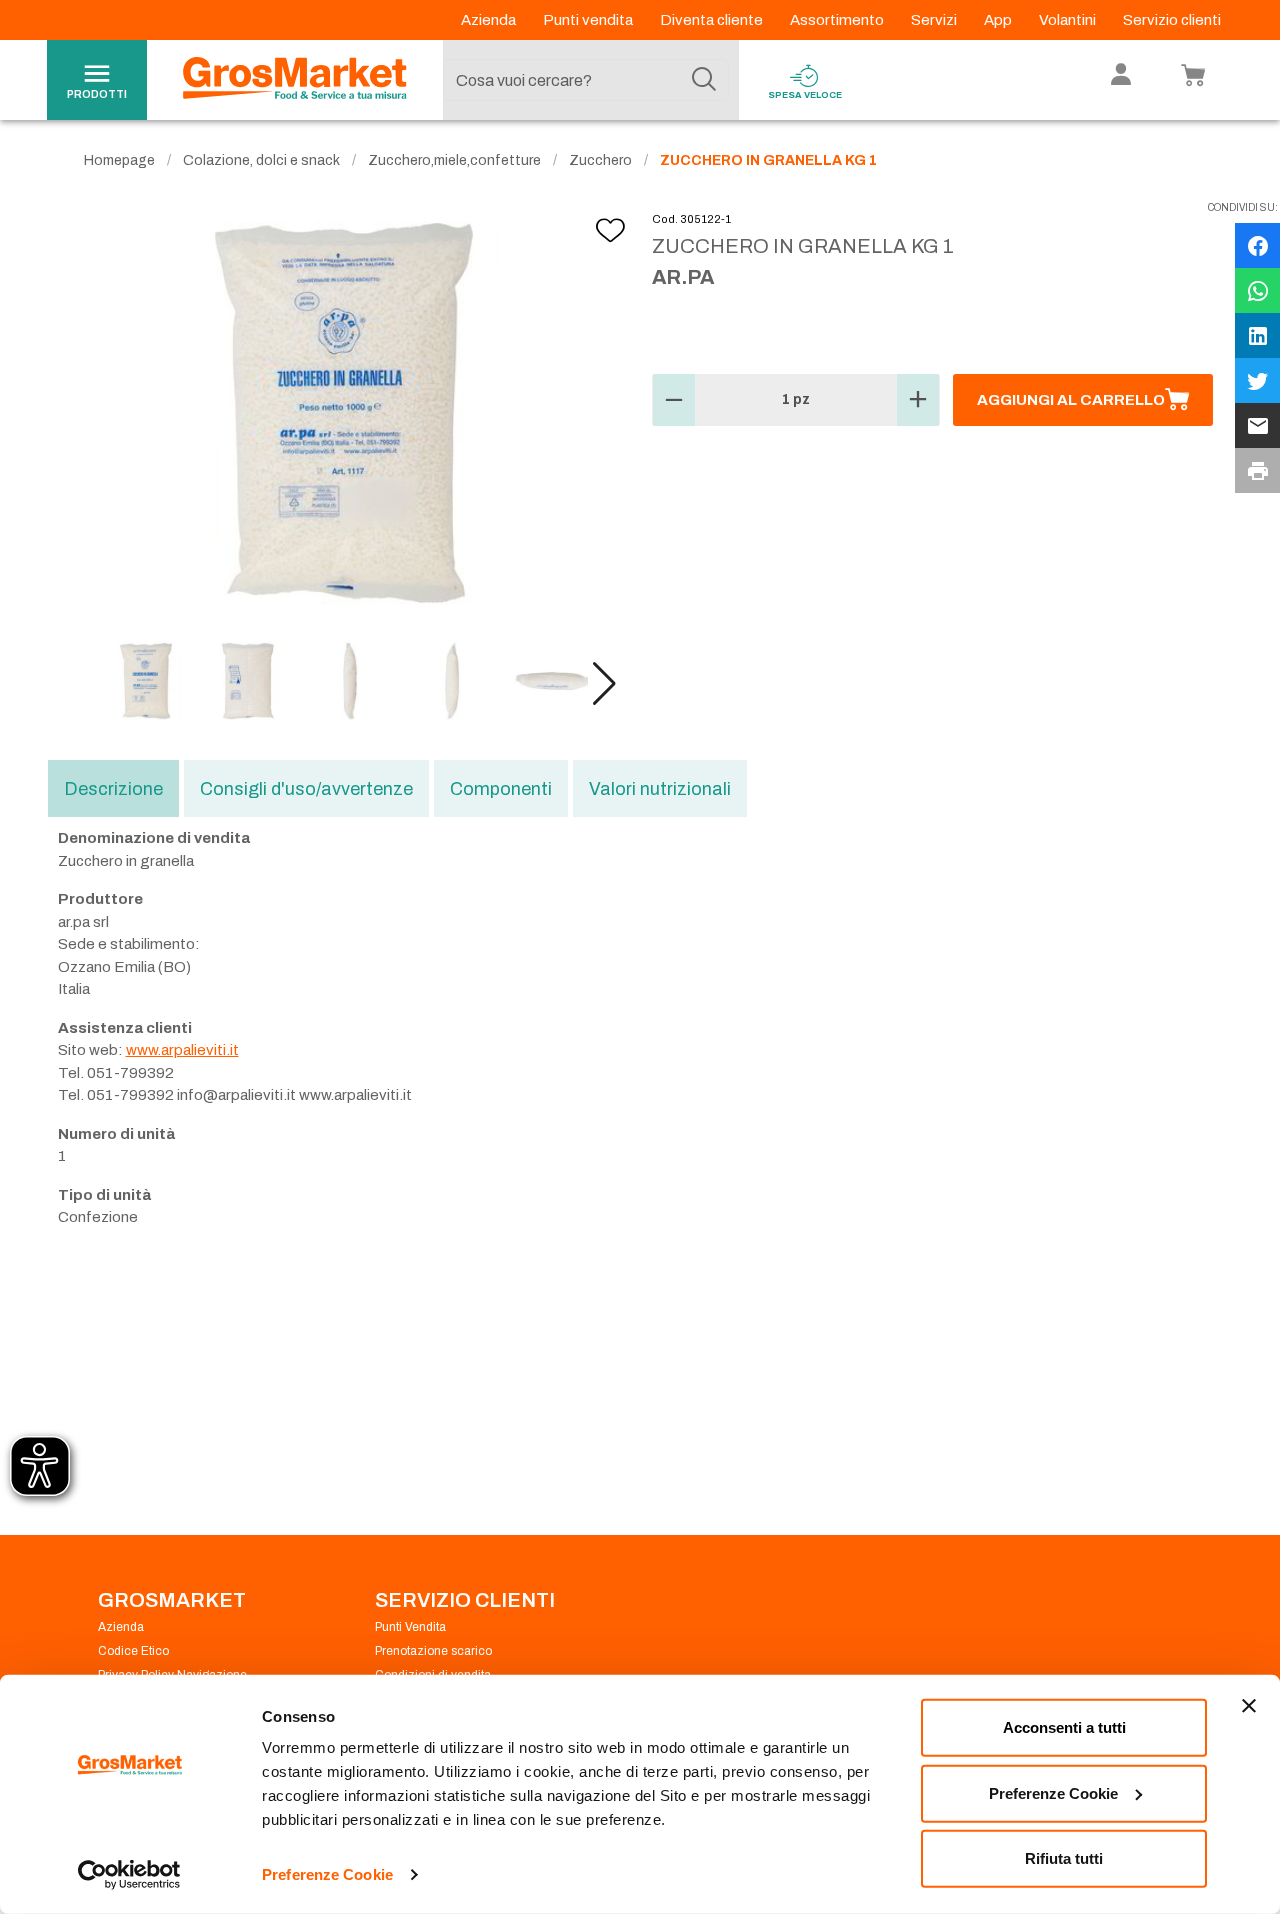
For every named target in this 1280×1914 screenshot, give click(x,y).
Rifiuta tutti (1064, 1858)
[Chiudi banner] (1249, 1706)
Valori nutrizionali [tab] (660, 789)
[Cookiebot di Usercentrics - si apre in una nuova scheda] (129, 1875)
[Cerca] (704, 80)
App (999, 20)
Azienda (490, 20)
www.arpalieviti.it (182, 1050)
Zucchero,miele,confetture (454, 160)
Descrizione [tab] (113, 789)
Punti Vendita (410, 1627)
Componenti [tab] (501, 789)
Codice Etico (133, 1651)
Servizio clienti (1172, 20)
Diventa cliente (713, 20)
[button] (604, 684)
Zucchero (600, 160)
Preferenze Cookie (327, 1874)
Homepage (119, 160)
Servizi (935, 20)
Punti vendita (589, 20)
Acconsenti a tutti (1064, 1727)
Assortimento (838, 20)
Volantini (1069, 20)
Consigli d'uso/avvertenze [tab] (306, 789)
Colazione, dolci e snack (261, 160)
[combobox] (586, 80)
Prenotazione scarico (433, 1651)
